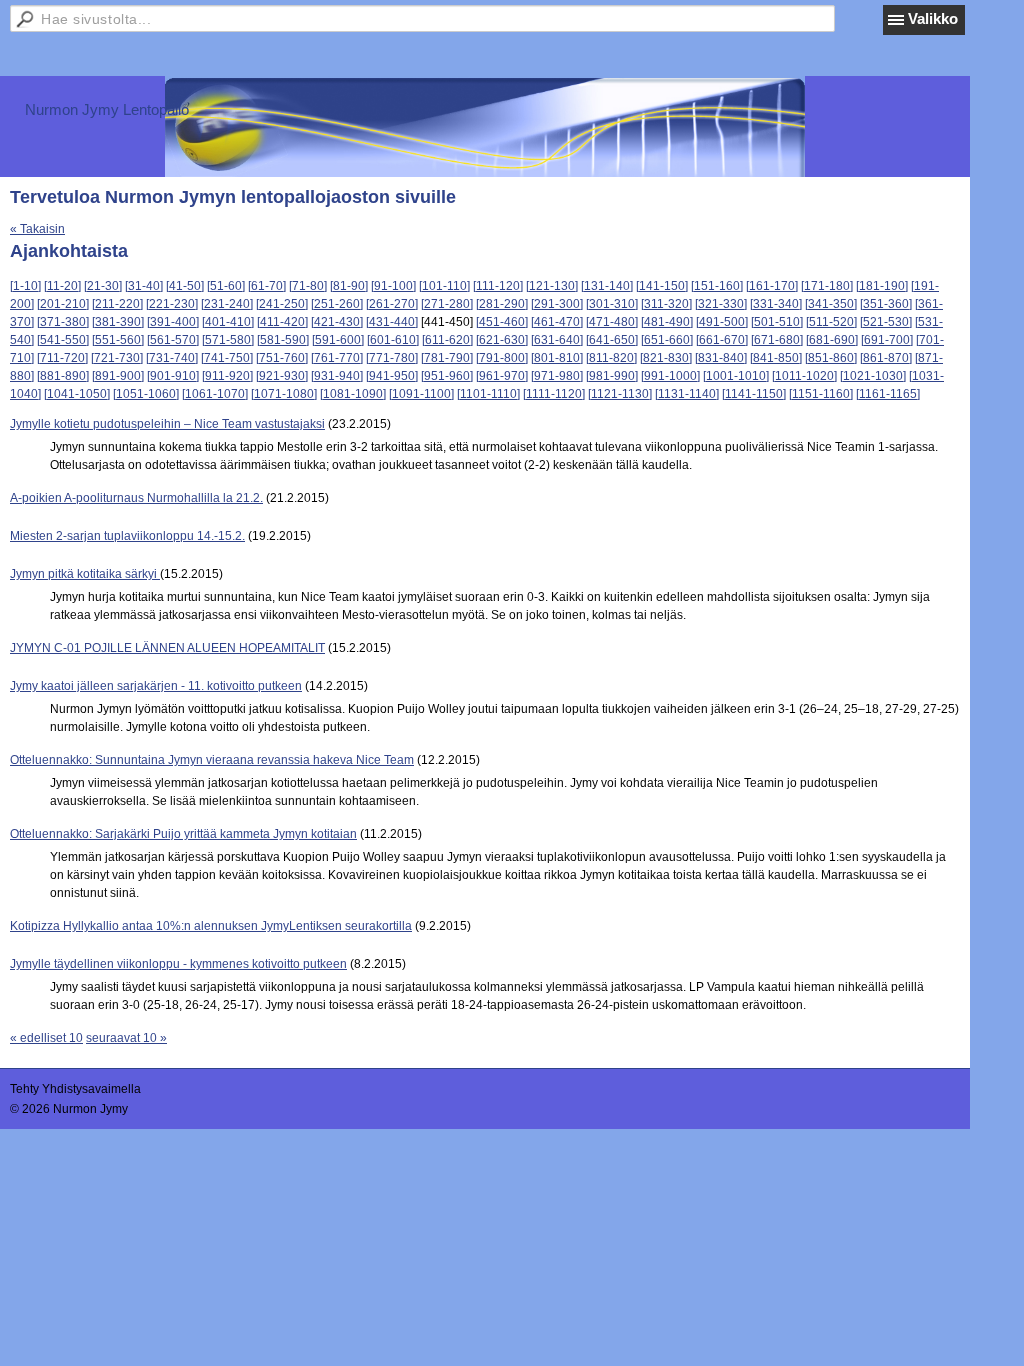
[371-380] (63, 322)
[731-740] (172, 358)
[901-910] (173, 376)
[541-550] (63, 340)
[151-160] (717, 286)
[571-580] (228, 340)
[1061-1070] (215, 394)
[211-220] (117, 304)
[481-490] (667, 322)
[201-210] (63, 304)
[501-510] (777, 322)
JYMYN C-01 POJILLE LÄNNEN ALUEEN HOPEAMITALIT (167, 648)
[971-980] (557, 376)
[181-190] (882, 286)
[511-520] (831, 322)
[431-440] (392, 322)
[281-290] (502, 304)
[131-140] (607, 286)
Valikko (933, 18)
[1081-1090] (353, 394)
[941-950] (392, 376)
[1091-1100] (421, 394)
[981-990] (612, 376)
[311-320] (666, 304)
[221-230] (172, 304)
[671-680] (777, 340)
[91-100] (393, 286)
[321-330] (721, 304)
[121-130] (552, 286)
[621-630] (502, 340)
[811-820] (611, 358)
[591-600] (338, 340)
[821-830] (666, 358)
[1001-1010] (736, 376)
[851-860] (831, 358)
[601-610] (393, 340)
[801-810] (557, 358)
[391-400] (173, 322)
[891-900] (118, 376)
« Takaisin (37, 229)
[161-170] (772, 286)
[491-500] (722, 322)
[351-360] (886, 304)
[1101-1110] (488, 394)
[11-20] (62, 286)
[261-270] (392, 304)
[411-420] (282, 322)
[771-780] (392, 358)
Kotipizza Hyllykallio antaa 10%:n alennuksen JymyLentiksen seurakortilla (211, 926)
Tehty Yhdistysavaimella (75, 1089)
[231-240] (227, 304)
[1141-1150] (754, 394)
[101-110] (444, 286)
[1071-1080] (284, 394)
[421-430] (337, 322)
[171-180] (827, 286)
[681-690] (832, 340)
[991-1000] (670, 376)
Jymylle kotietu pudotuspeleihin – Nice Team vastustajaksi (167, 424)
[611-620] (447, 340)
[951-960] (447, 376)
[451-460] (502, 322)
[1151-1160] (821, 394)
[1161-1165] (888, 394)
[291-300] (557, 304)
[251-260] (337, 304)
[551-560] (118, 340)
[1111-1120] (554, 394)
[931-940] (337, 376)
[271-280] (447, 304)
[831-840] (721, 358)
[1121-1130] (620, 394)
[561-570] (173, 340)
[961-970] (502, 376)
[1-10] (25, 286)
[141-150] (662, 286)
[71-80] (308, 286)
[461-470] (557, 322)
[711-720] (62, 358)
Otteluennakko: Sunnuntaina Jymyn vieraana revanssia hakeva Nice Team (212, 760)
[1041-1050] (77, 394)
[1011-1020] (804, 376)
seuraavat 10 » (126, 1038)
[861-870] (886, 358)
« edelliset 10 (46, 1038)
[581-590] (283, 340)
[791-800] (502, 358)
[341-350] (831, 304)
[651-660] (667, 340)
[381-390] (118, 322)
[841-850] (776, 358)
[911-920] (227, 376)
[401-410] (228, 322)
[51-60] (226, 286)
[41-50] (185, 286)
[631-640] (557, 340)
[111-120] (498, 286)
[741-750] (227, 358)
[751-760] (282, 358)
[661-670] (722, 340)
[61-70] (267, 286)
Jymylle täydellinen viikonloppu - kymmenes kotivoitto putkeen (178, 964)
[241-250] (282, 304)
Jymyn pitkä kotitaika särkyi (85, 574)
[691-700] (887, 340)
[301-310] (612, 304)
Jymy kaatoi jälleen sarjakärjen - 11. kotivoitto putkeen (156, 686)
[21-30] (103, 286)
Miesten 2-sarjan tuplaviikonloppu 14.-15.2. (127, 536)
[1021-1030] (873, 376)
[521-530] (886, 322)
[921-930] (282, 376)
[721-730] (117, 358)
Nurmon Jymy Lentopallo (107, 109)
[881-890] (63, 376)
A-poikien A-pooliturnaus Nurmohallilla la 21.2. (136, 498)
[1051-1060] (146, 394)
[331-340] (776, 304)
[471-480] (612, 322)
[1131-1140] (687, 394)
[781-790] (447, 358)
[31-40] (144, 286)
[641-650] (612, 340)
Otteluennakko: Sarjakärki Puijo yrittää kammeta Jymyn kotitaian (183, 834)
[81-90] (349, 286)
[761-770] (337, 358)
